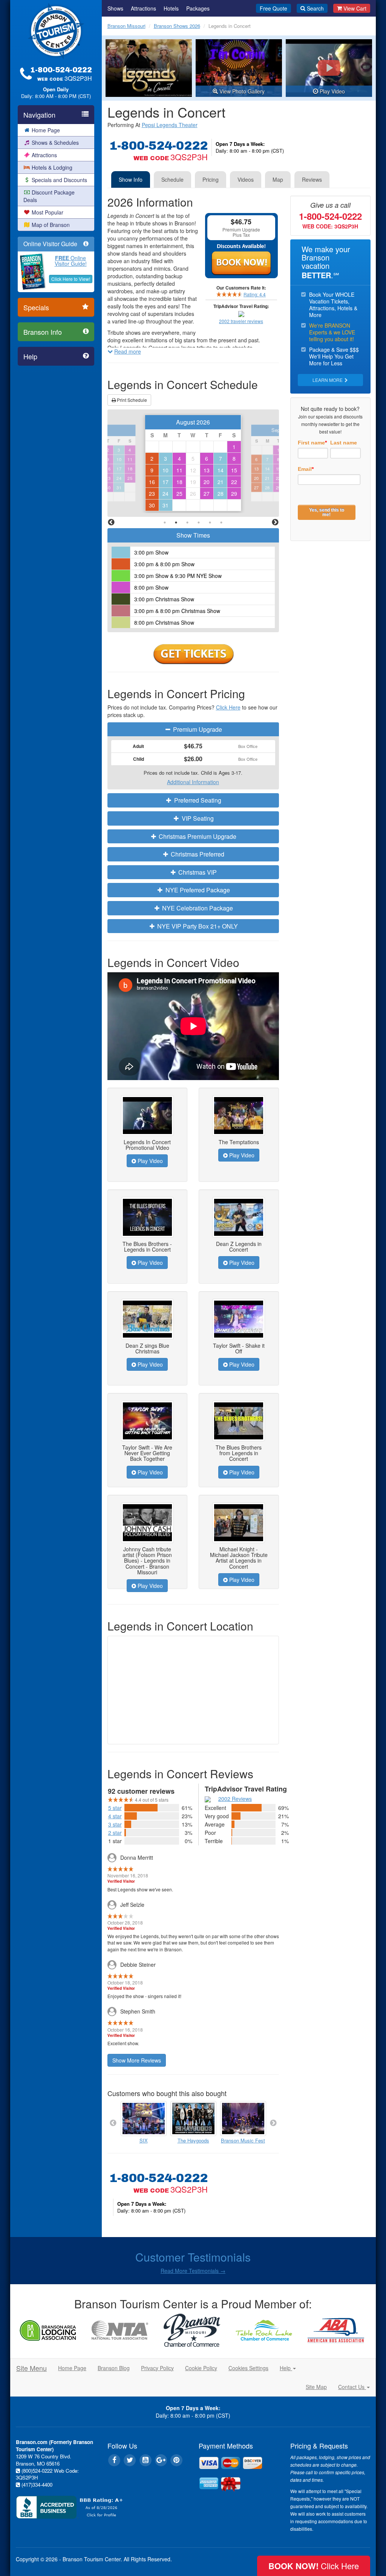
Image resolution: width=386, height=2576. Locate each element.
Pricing (211, 179)
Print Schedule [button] (131, 400)
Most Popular (47, 212)
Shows (115, 8)
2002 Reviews (235, 1799)
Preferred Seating (197, 800)
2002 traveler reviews (241, 321)
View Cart (355, 8)
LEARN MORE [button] (328, 380)
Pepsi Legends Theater (170, 125)
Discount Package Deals (49, 196)
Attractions (44, 155)
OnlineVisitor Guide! (71, 261)
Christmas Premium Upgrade (197, 836)
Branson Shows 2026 (177, 26)
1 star (115, 1841)
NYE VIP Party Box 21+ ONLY (197, 926)
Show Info (131, 179)
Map (278, 179)
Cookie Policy (201, 2368)
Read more (128, 351)
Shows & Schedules (55, 143)
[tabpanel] (193, 463)
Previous (111, 523)
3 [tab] (187, 523)
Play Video (149, 1161)
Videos (246, 179)
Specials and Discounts (59, 180)
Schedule (172, 179)
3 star (115, 1824)
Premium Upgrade (197, 729)
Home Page (46, 130)
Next (275, 523)
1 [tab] (165, 523)
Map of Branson (51, 225)
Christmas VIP (197, 872)
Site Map (316, 2387)
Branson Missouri (126, 26)
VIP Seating (197, 818)
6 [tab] (221, 523)
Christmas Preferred (197, 854)
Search (315, 8)
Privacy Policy (157, 2368)
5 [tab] (210, 523)
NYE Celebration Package (197, 908)
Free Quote (273, 8)
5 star (115, 1808)
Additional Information (193, 782)
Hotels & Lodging (52, 167)
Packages (198, 8)
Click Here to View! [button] (71, 279)
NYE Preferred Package (197, 890)
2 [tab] (176, 523)
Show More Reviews (137, 2060)
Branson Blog (114, 2368)
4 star (115, 1816)
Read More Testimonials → (193, 2271)
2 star (115, 1833)
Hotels (171, 8)
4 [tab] (199, 523)
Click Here (228, 707)
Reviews (312, 179)
